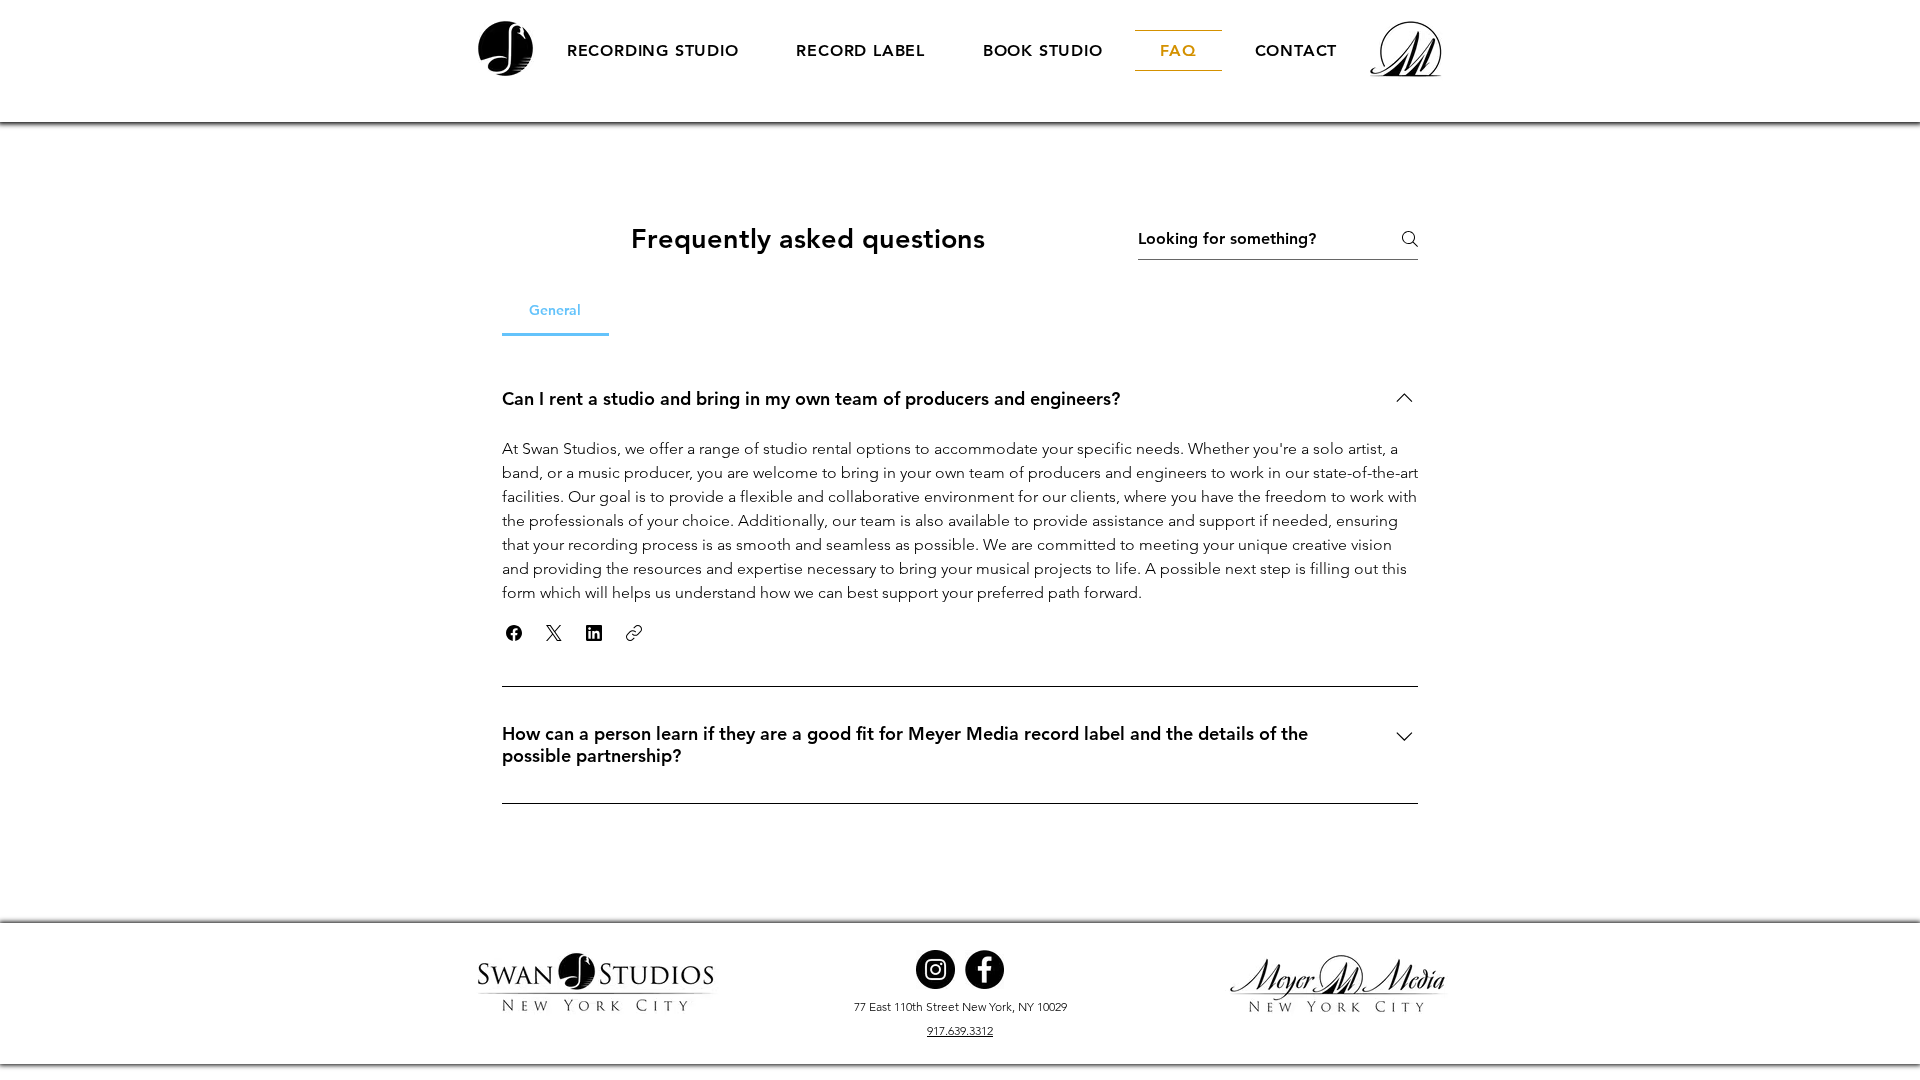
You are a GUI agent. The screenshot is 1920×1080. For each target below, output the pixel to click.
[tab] (555, 310)
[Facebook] (984, 969)
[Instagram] (935, 969)
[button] (514, 633)
